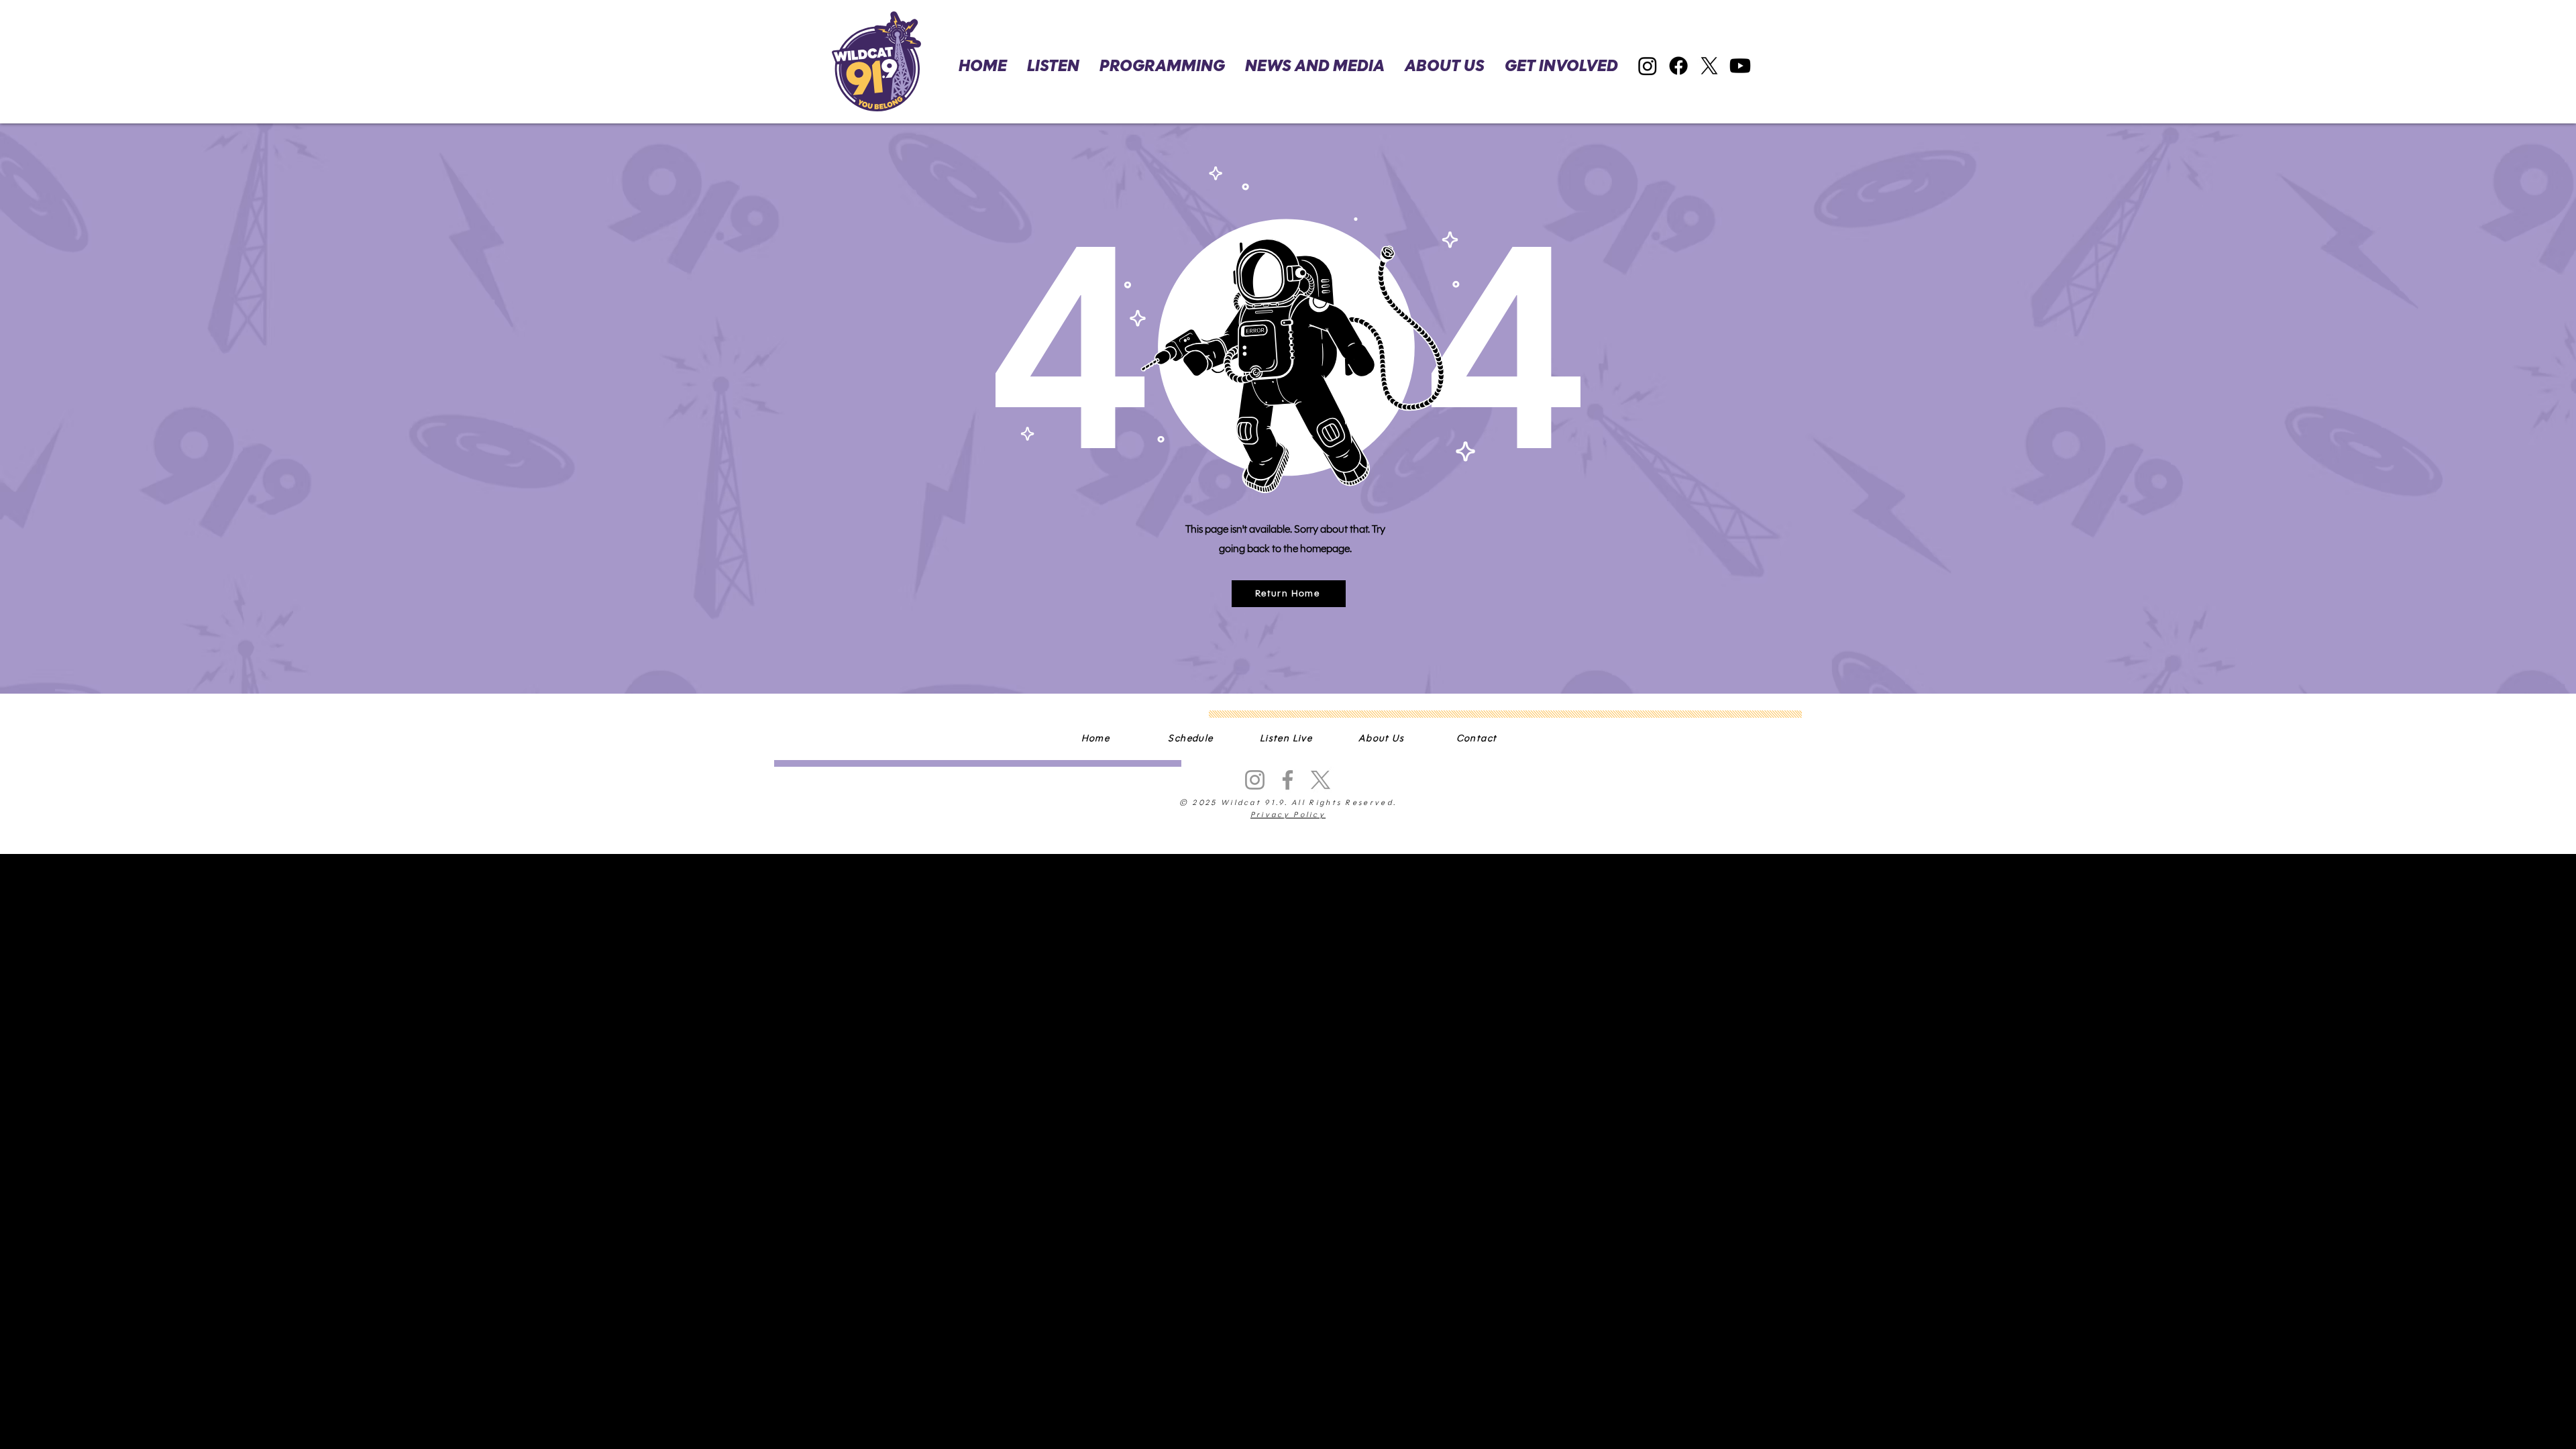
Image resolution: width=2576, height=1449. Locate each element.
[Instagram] (1648, 66)
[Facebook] (1678, 66)
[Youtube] (1740, 66)
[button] (1561, 66)
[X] (1709, 66)
